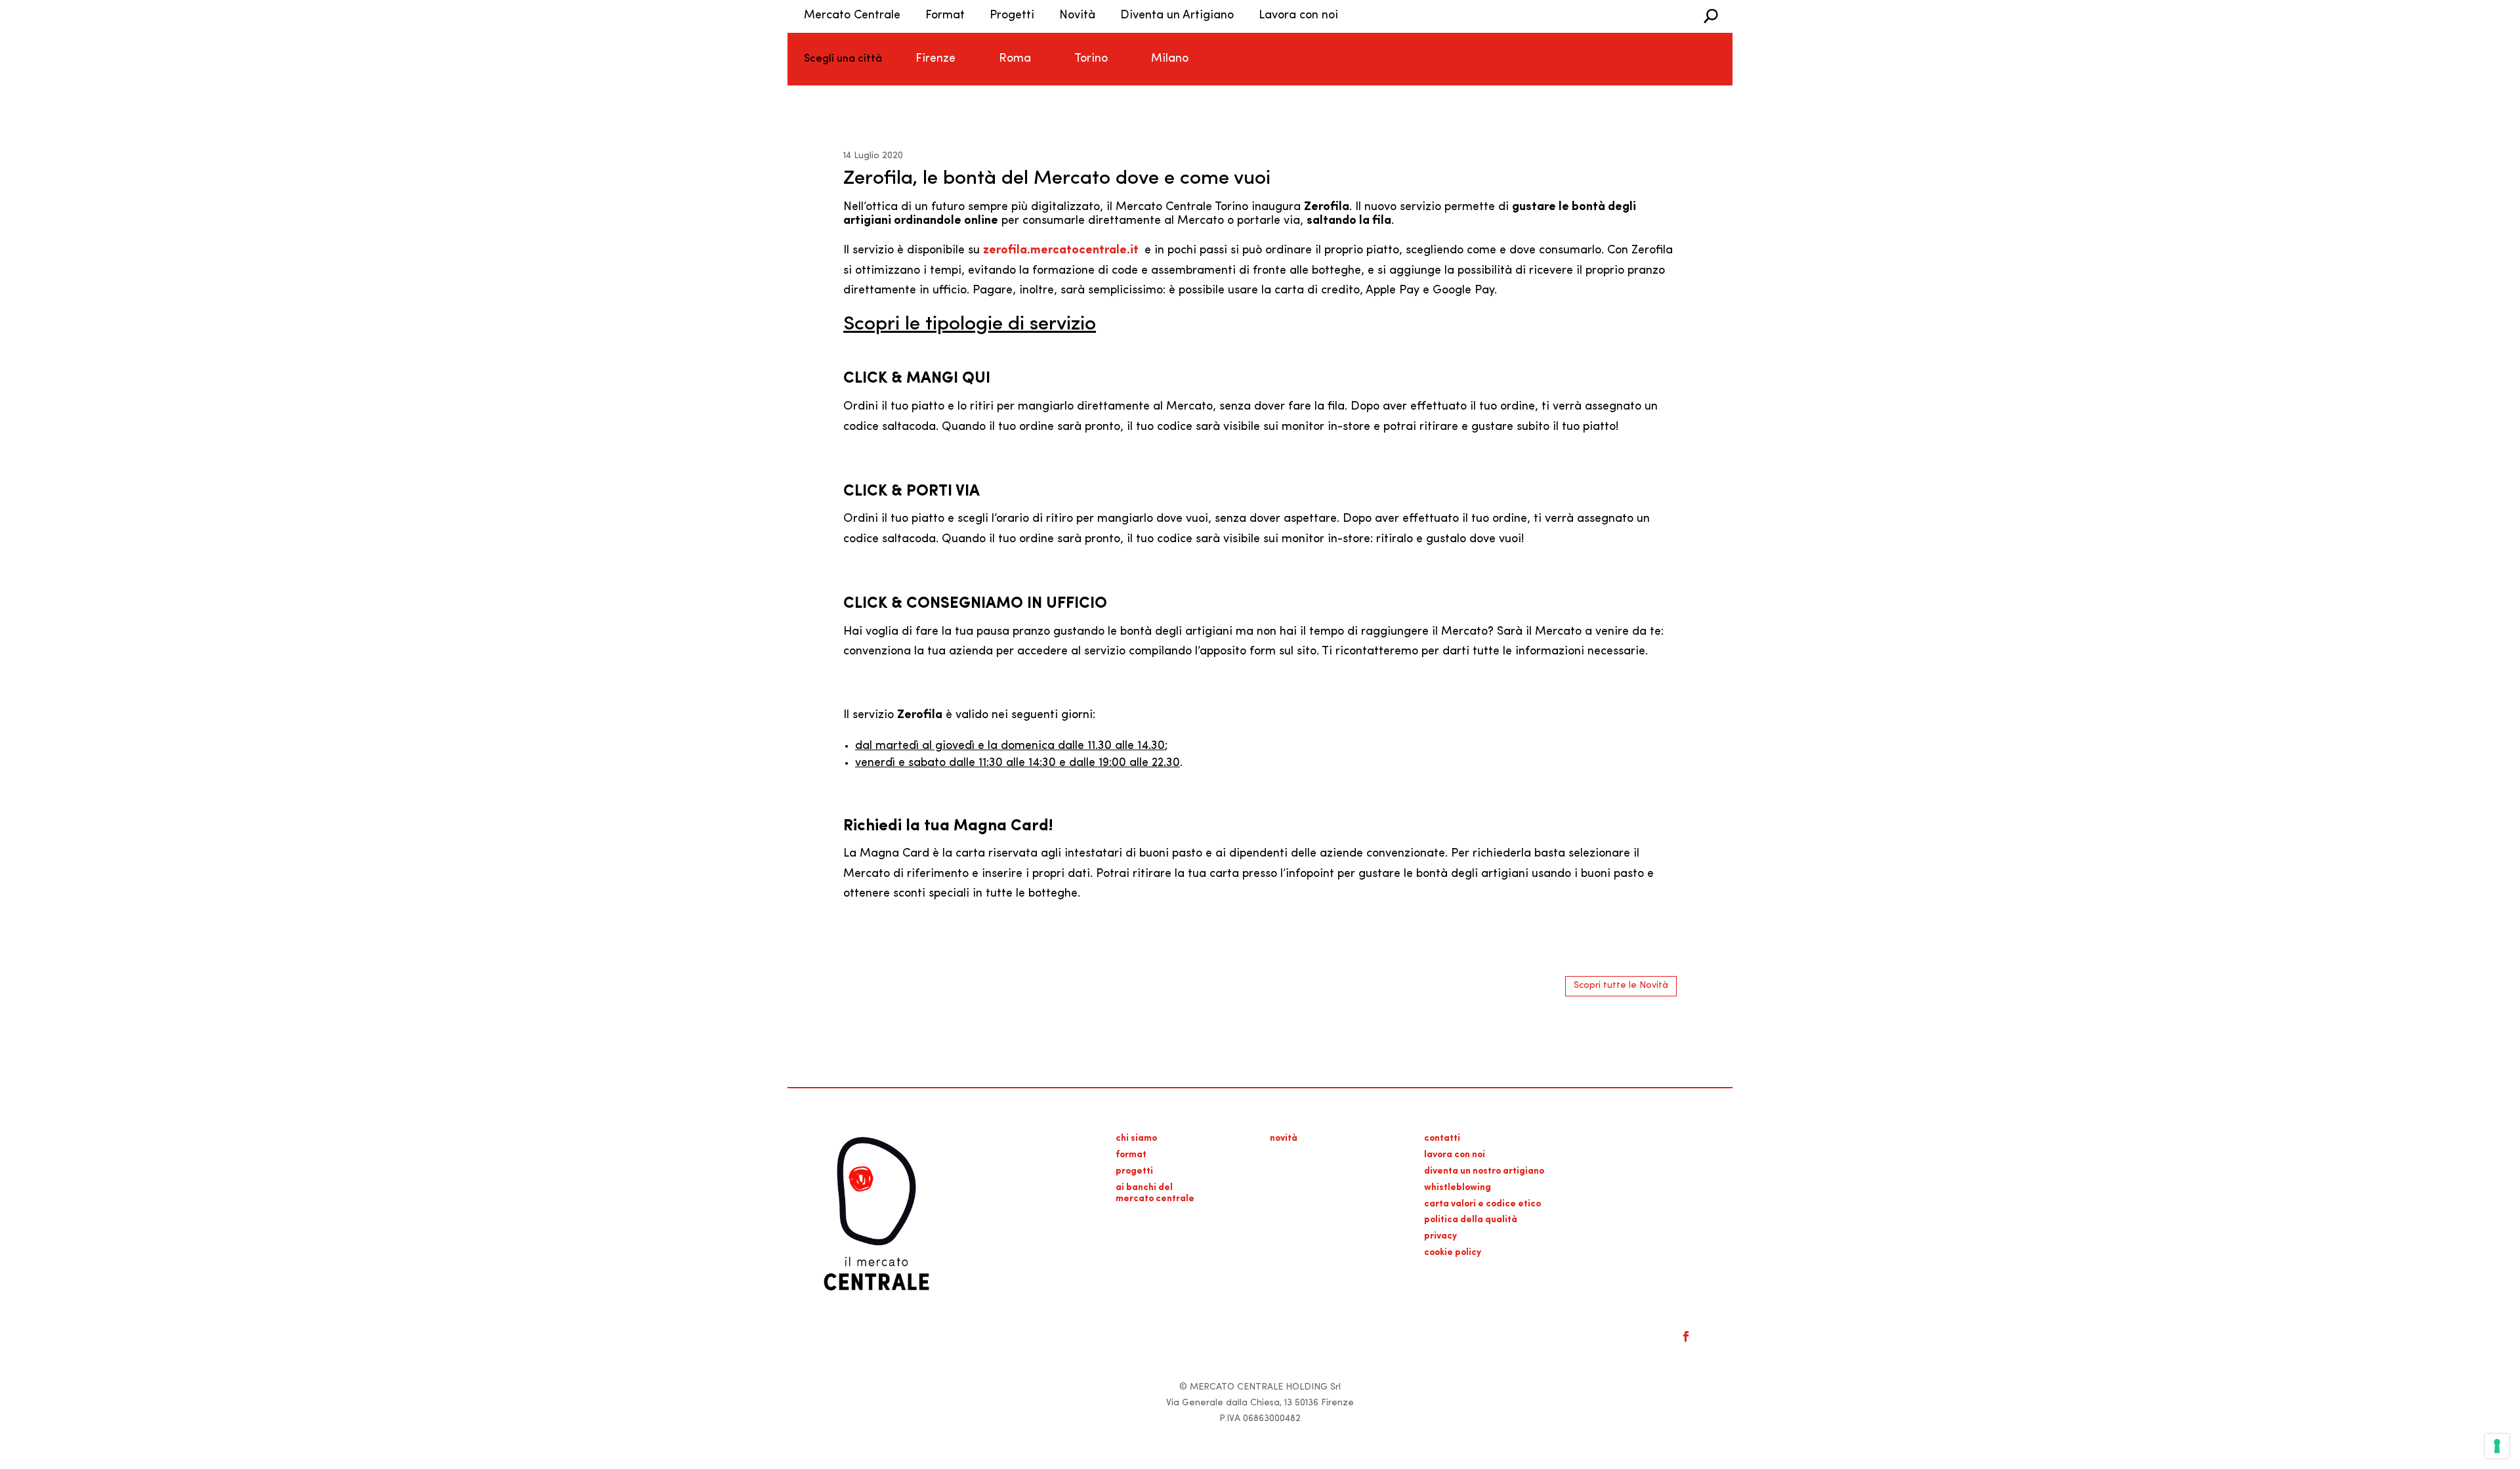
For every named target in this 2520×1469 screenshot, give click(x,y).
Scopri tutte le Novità (1621, 986)
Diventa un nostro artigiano (1484, 1171)
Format (945, 16)
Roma (1015, 59)
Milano (1170, 59)
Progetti (1012, 16)
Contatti (1442, 1139)
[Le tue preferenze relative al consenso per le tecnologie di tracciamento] (2497, 1446)
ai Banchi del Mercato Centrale (1155, 1193)
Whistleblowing (1458, 1188)
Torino (1091, 59)
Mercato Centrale (852, 16)
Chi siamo (1136, 1139)
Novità (1077, 16)
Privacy (1440, 1236)
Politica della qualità (1471, 1220)
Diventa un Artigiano (1177, 16)
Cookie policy (1453, 1253)
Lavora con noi (1298, 16)
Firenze (935, 59)
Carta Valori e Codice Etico (1482, 1204)
